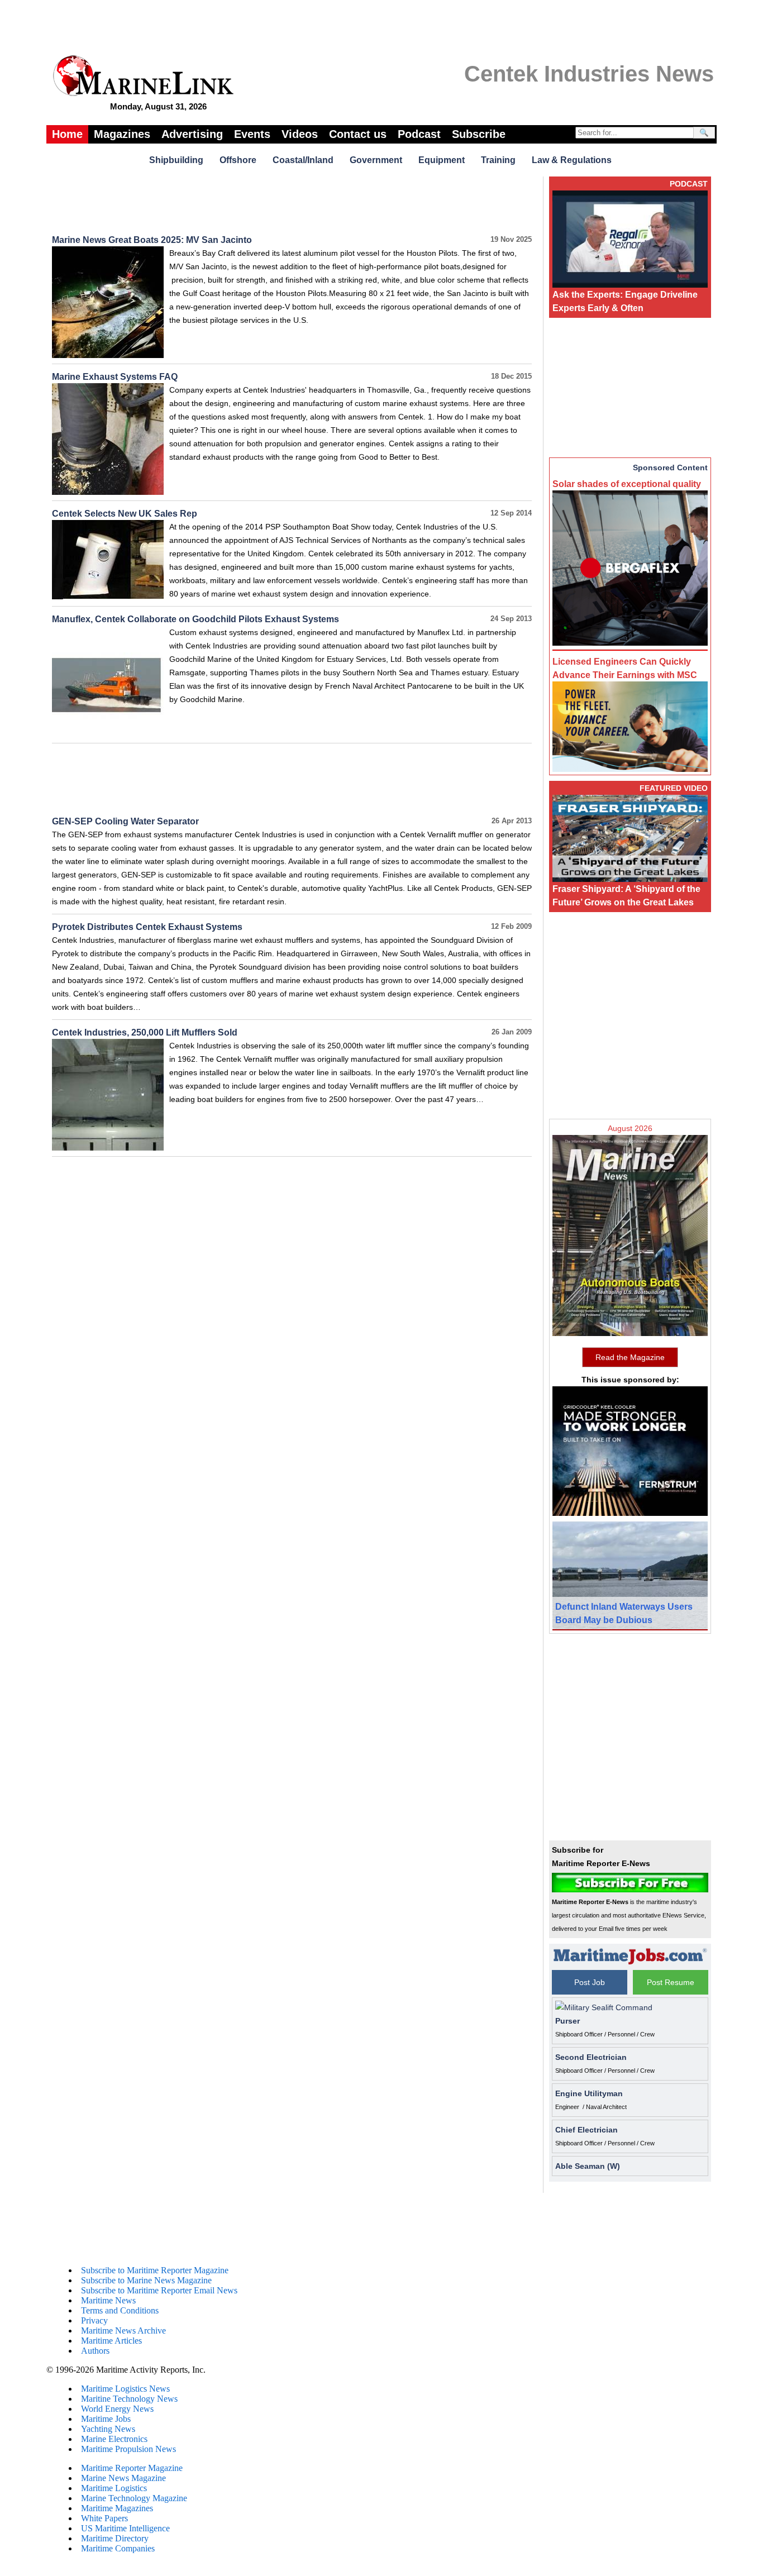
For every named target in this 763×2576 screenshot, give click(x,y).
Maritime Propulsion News (128, 2449)
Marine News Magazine (123, 2478)
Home (67, 134)
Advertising (192, 134)
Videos (300, 134)
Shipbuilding (176, 160)
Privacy (94, 2320)
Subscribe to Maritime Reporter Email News (159, 2290)
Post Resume (671, 1982)
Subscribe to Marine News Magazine (146, 2280)
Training (498, 160)
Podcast (419, 134)
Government (376, 160)
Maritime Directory (115, 2538)
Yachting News (108, 2429)
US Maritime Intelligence (125, 2528)
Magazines (122, 134)
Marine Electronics (114, 2439)
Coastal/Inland (303, 160)
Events (252, 134)
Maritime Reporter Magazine (132, 2468)
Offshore (238, 160)
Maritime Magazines (117, 2508)
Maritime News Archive (123, 2331)
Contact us (358, 134)
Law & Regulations (572, 160)
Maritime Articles (111, 2341)
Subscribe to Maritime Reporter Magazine (155, 2270)
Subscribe (479, 134)
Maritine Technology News (129, 2399)
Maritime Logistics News (125, 2389)
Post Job (590, 1982)
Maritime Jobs (106, 2419)
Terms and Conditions (120, 2310)
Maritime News (108, 2300)
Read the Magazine (630, 1357)
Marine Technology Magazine (134, 2498)
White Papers (104, 2518)
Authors (95, 2351)
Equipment (442, 160)
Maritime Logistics (114, 2488)
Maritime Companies (118, 2548)
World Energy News (117, 2409)
